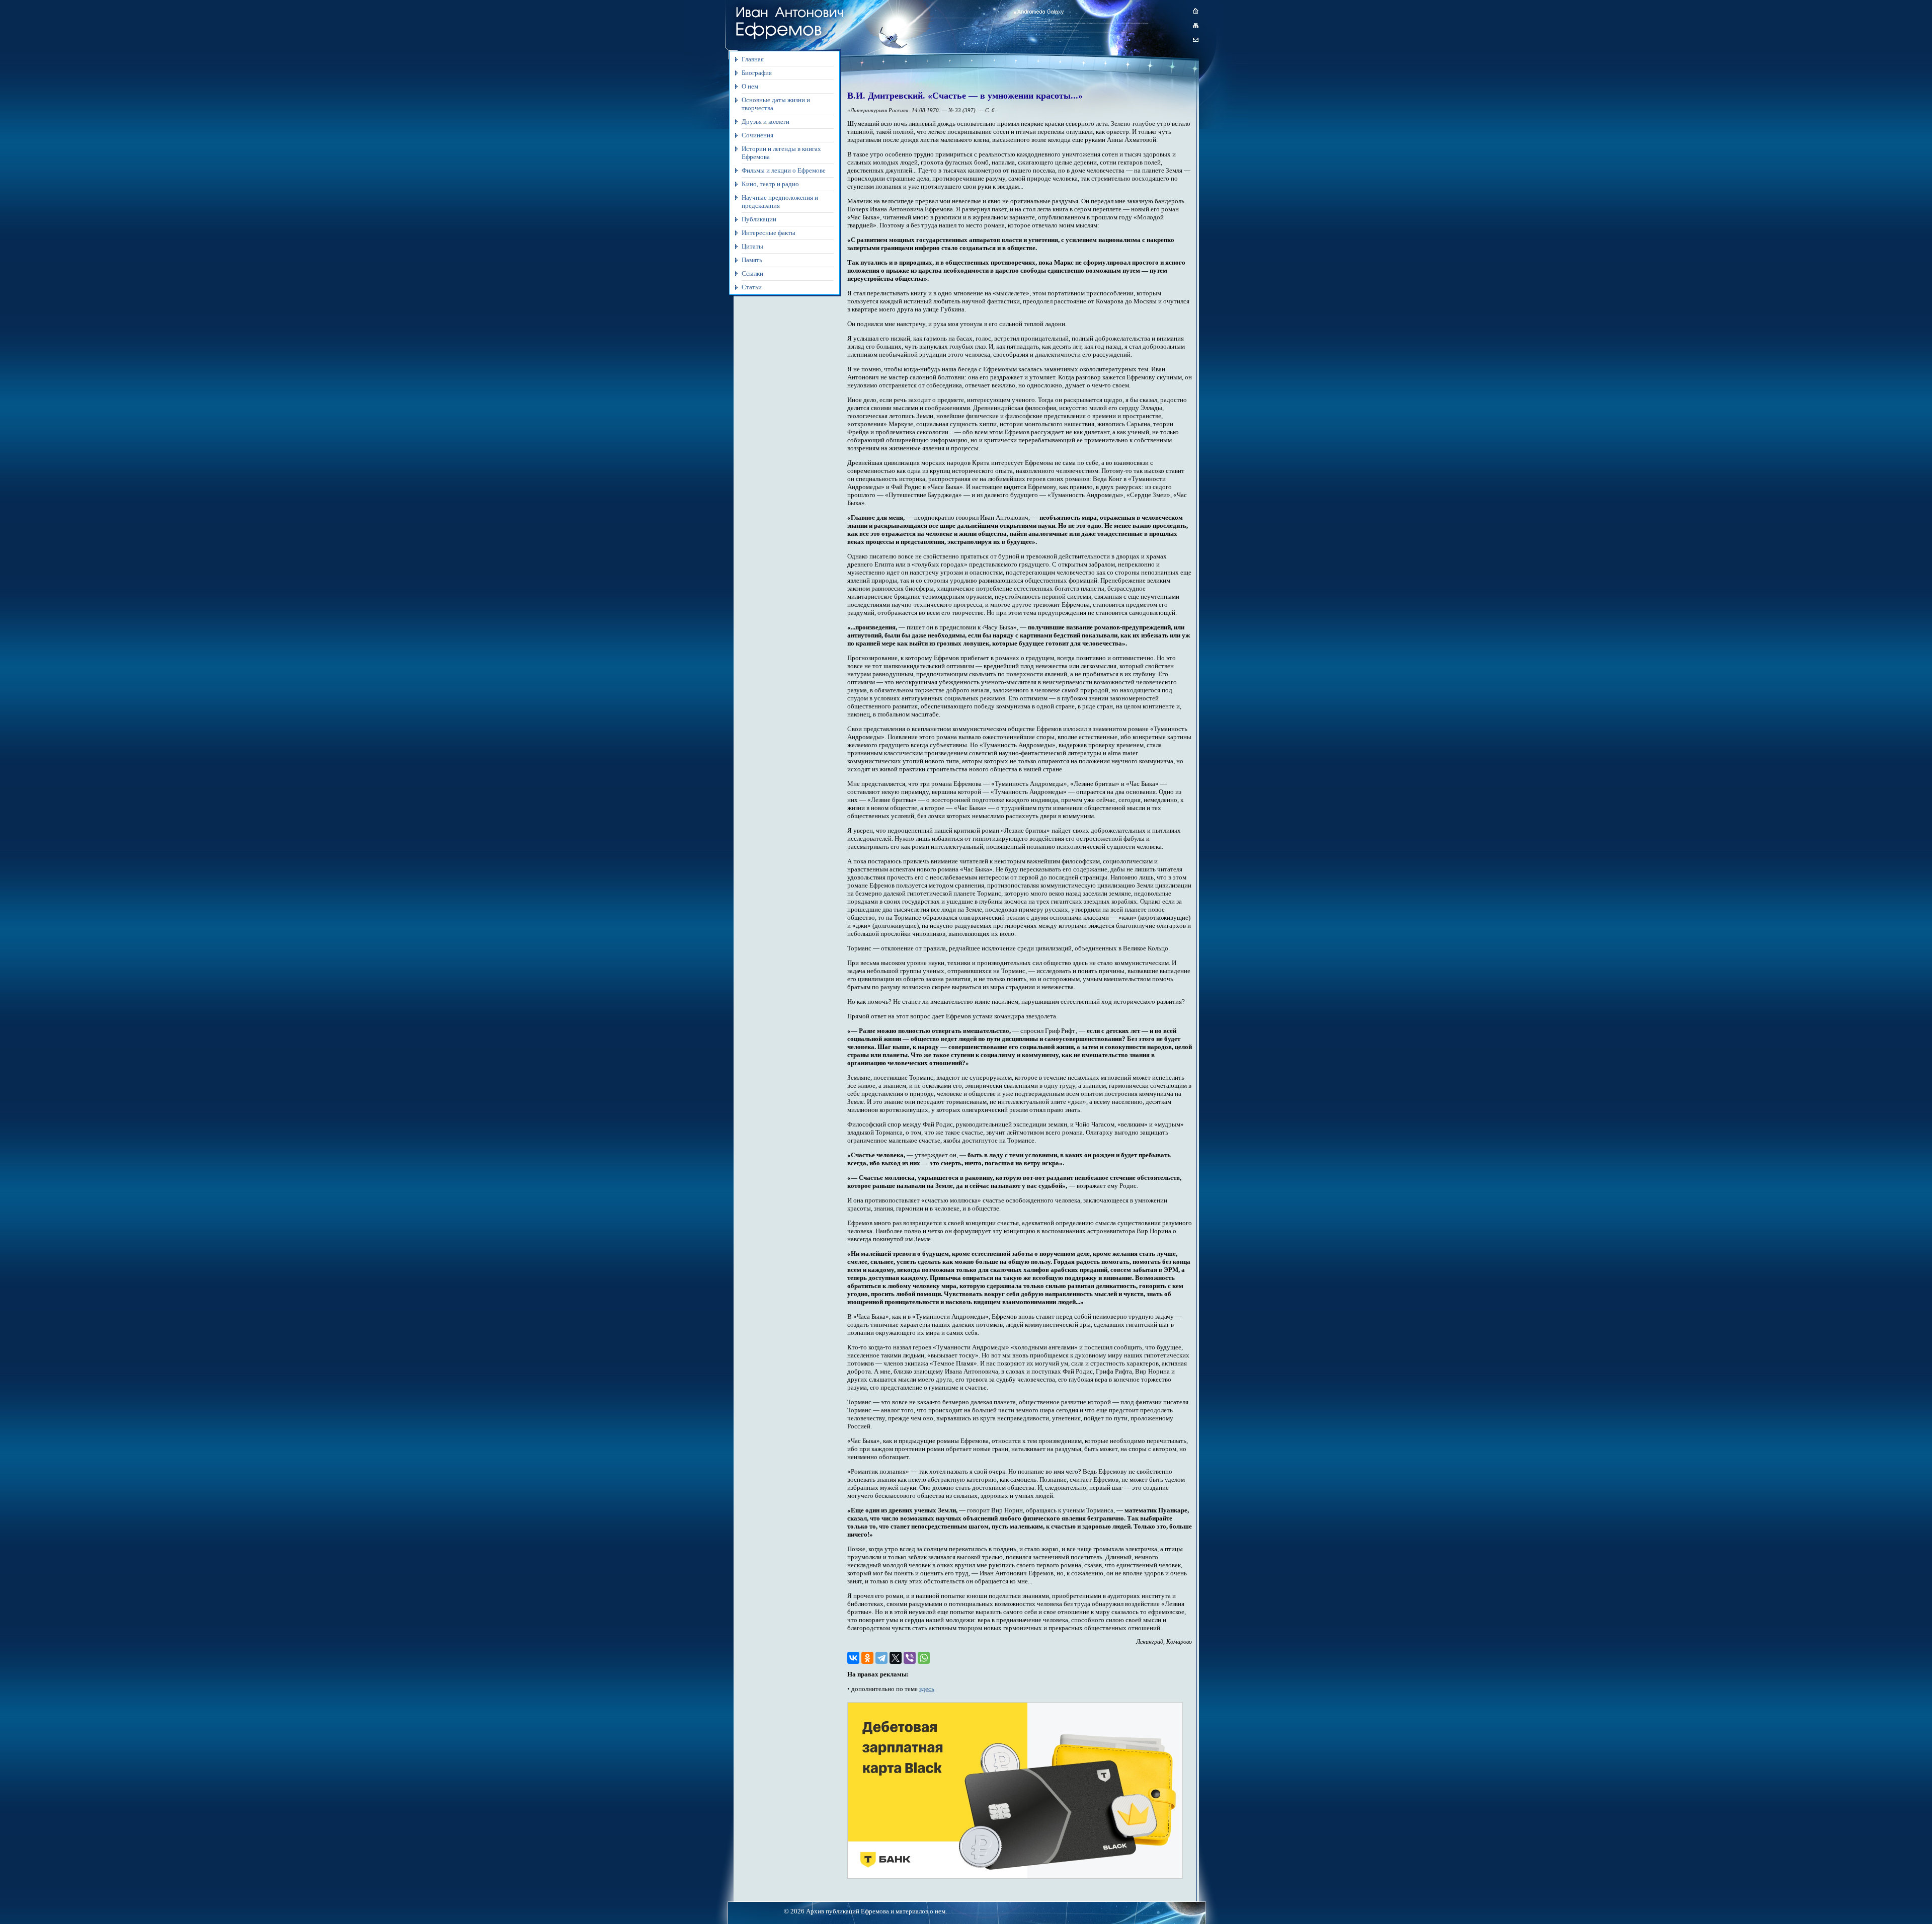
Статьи (752, 287)
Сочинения (757, 135)
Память (752, 260)
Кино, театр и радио (770, 184)
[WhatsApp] (924, 1658)
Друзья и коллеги (766, 122)
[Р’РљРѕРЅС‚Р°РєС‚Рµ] (853, 1658)
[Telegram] (881, 1658)
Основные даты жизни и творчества (776, 104)
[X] (896, 1658)
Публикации (759, 219)
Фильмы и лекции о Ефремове (784, 170)
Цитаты (752, 246)
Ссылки (752, 273)
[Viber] (910, 1658)
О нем (750, 86)
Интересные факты (769, 233)
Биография (757, 73)
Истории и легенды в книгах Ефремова (781, 153)
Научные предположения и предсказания (780, 202)
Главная (753, 59)
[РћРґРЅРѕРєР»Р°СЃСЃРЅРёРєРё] (867, 1658)
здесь (927, 1689)
